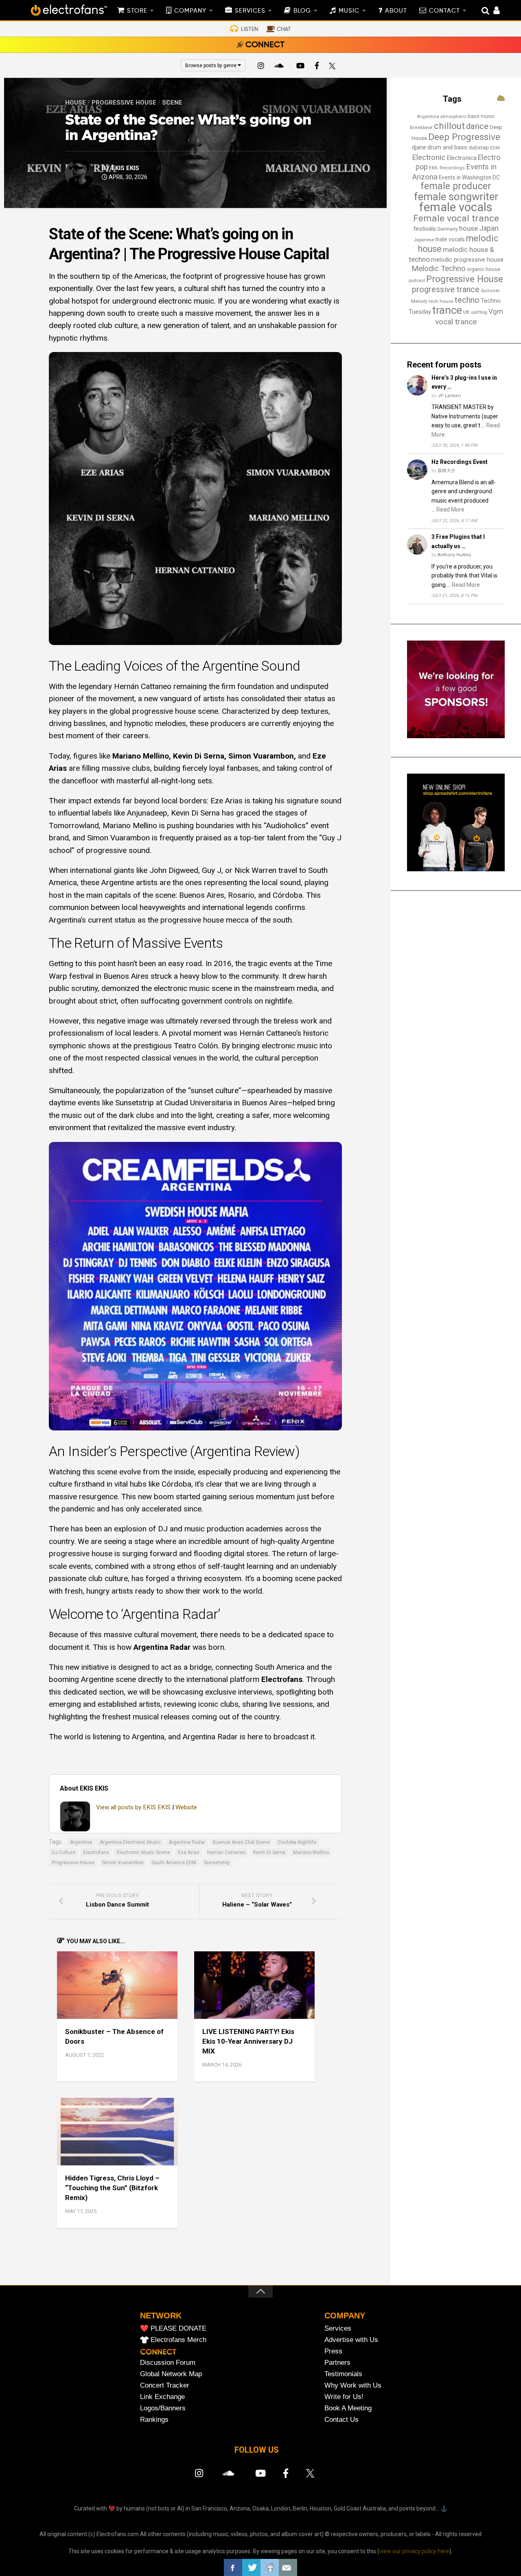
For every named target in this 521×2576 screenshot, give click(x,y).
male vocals (450, 239)
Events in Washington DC (469, 177)
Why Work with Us (353, 2385)
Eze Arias (189, 1852)
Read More (450, 510)
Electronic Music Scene (143, 1852)
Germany (448, 229)
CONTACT (444, 11)
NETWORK (161, 2316)
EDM (495, 148)
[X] (334, 67)
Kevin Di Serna (269, 1852)
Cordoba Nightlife (297, 1842)
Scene (172, 103)
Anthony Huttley (454, 555)
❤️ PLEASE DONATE (173, 2328)
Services (338, 2328)
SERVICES (250, 11)
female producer (456, 186)
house (468, 228)
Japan (489, 228)
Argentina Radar (187, 1842)
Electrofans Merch (178, 2340)
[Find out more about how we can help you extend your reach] (456, 736)
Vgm (496, 311)
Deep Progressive (464, 137)
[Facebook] (317, 67)
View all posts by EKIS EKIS (133, 1807)
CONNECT (265, 45)
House (76, 103)
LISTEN (250, 29)
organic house (484, 269)
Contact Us (341, 2420)
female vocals (456, 207)
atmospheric (453, 117)
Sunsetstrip (217, 1863)
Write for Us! (344, 2397)
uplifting (479, 312)
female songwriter (456, 197)
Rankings (154, 2420)
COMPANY (190, 11)
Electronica (462, 158)
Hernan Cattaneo (226, 1852)
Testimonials (343, 2374)
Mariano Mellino (311, 1852)
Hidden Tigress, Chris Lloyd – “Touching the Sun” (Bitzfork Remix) (112, 2188)
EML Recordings (447, 168)
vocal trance (456, 322)
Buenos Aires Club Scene (241, 1842)
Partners (337, 2363)
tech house (441, 301)
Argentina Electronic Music (130, 1842)
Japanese (424, 240)
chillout (449, 126)
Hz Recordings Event (460, 462)
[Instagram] (261, 67)
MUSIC (349, 11)
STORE (137, 11)
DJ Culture (63, 1852)
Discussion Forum (168, 2363)
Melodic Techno (439, 268)
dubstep (479, 148)
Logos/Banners (163, 2408)
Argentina (81, 1842)
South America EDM (174, 1863)
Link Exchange (162, 2397)
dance (477, 126)
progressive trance (446, 290)
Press (333, 2351)
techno (467, 300)
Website (186, 1807)
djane (419, 147)
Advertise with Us (351, 2340)
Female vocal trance (456, 218)
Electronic (429, 157)
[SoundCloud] (280, 67)
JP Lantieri (449, 396)
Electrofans (96, 1852)
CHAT (284, 29)
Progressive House (124, 103)
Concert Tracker (165, 2385)
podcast (417, 281)
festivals (425, 229)
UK (466, 312)
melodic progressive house (467, 260)
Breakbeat (421, 127)
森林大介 (447, 471)
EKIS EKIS (125, 168)
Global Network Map (171, 2374)
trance (447, 310)
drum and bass (447, 147)
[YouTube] (300, 67)
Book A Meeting (348, 2408)
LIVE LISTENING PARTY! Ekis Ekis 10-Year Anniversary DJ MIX (248, 2041)
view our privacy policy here (414, 2551)
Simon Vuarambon (123, 1863)
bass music (481, 116)
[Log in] (492, 11)
